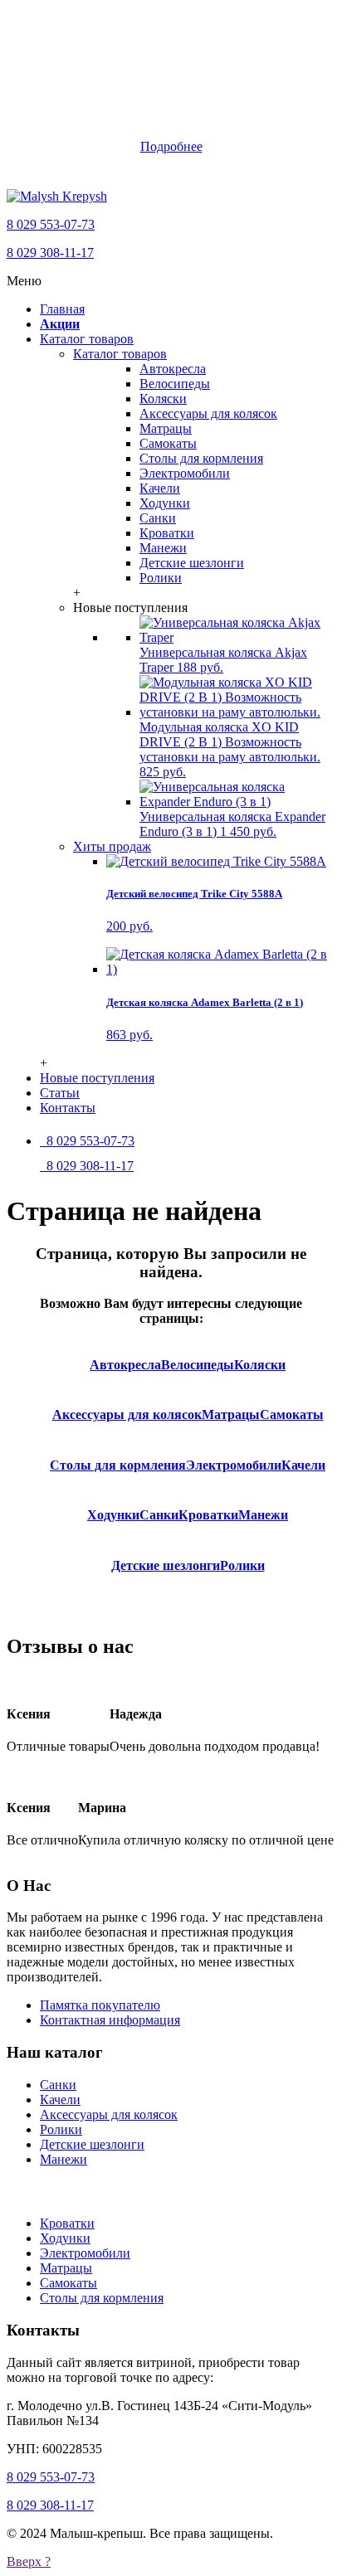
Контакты (68, 1108)
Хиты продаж (112, 846)
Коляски (163, 399)
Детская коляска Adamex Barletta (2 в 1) (205, 1002)
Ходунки (165, 503)
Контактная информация (110, 2020)
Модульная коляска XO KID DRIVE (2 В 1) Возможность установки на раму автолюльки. (230, 749)
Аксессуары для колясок (208, 413)
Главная (62, 309)
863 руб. (129, 1035)
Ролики (161, 578)
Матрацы (166, 428)
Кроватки (167, 533)
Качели (160, 488)
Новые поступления (97, 1078)
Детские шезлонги (192, 563)
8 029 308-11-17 (50, 253)
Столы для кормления (201, 458)
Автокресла (173, 369)
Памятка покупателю (100, 2005)
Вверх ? (29, 2561)
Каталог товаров (87, 339)
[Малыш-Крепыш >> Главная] (57, 196)
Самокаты (168, 443)
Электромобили (185, 473)
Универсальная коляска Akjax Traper (223, 660)
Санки (158, 518)
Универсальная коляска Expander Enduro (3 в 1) (232, 824)
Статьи (60, 1093)
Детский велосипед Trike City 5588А (194, 894)
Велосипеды (175, 384)
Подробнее (171, 146)
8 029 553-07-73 (51, 224)
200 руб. (129, 926)
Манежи (163, 548)
